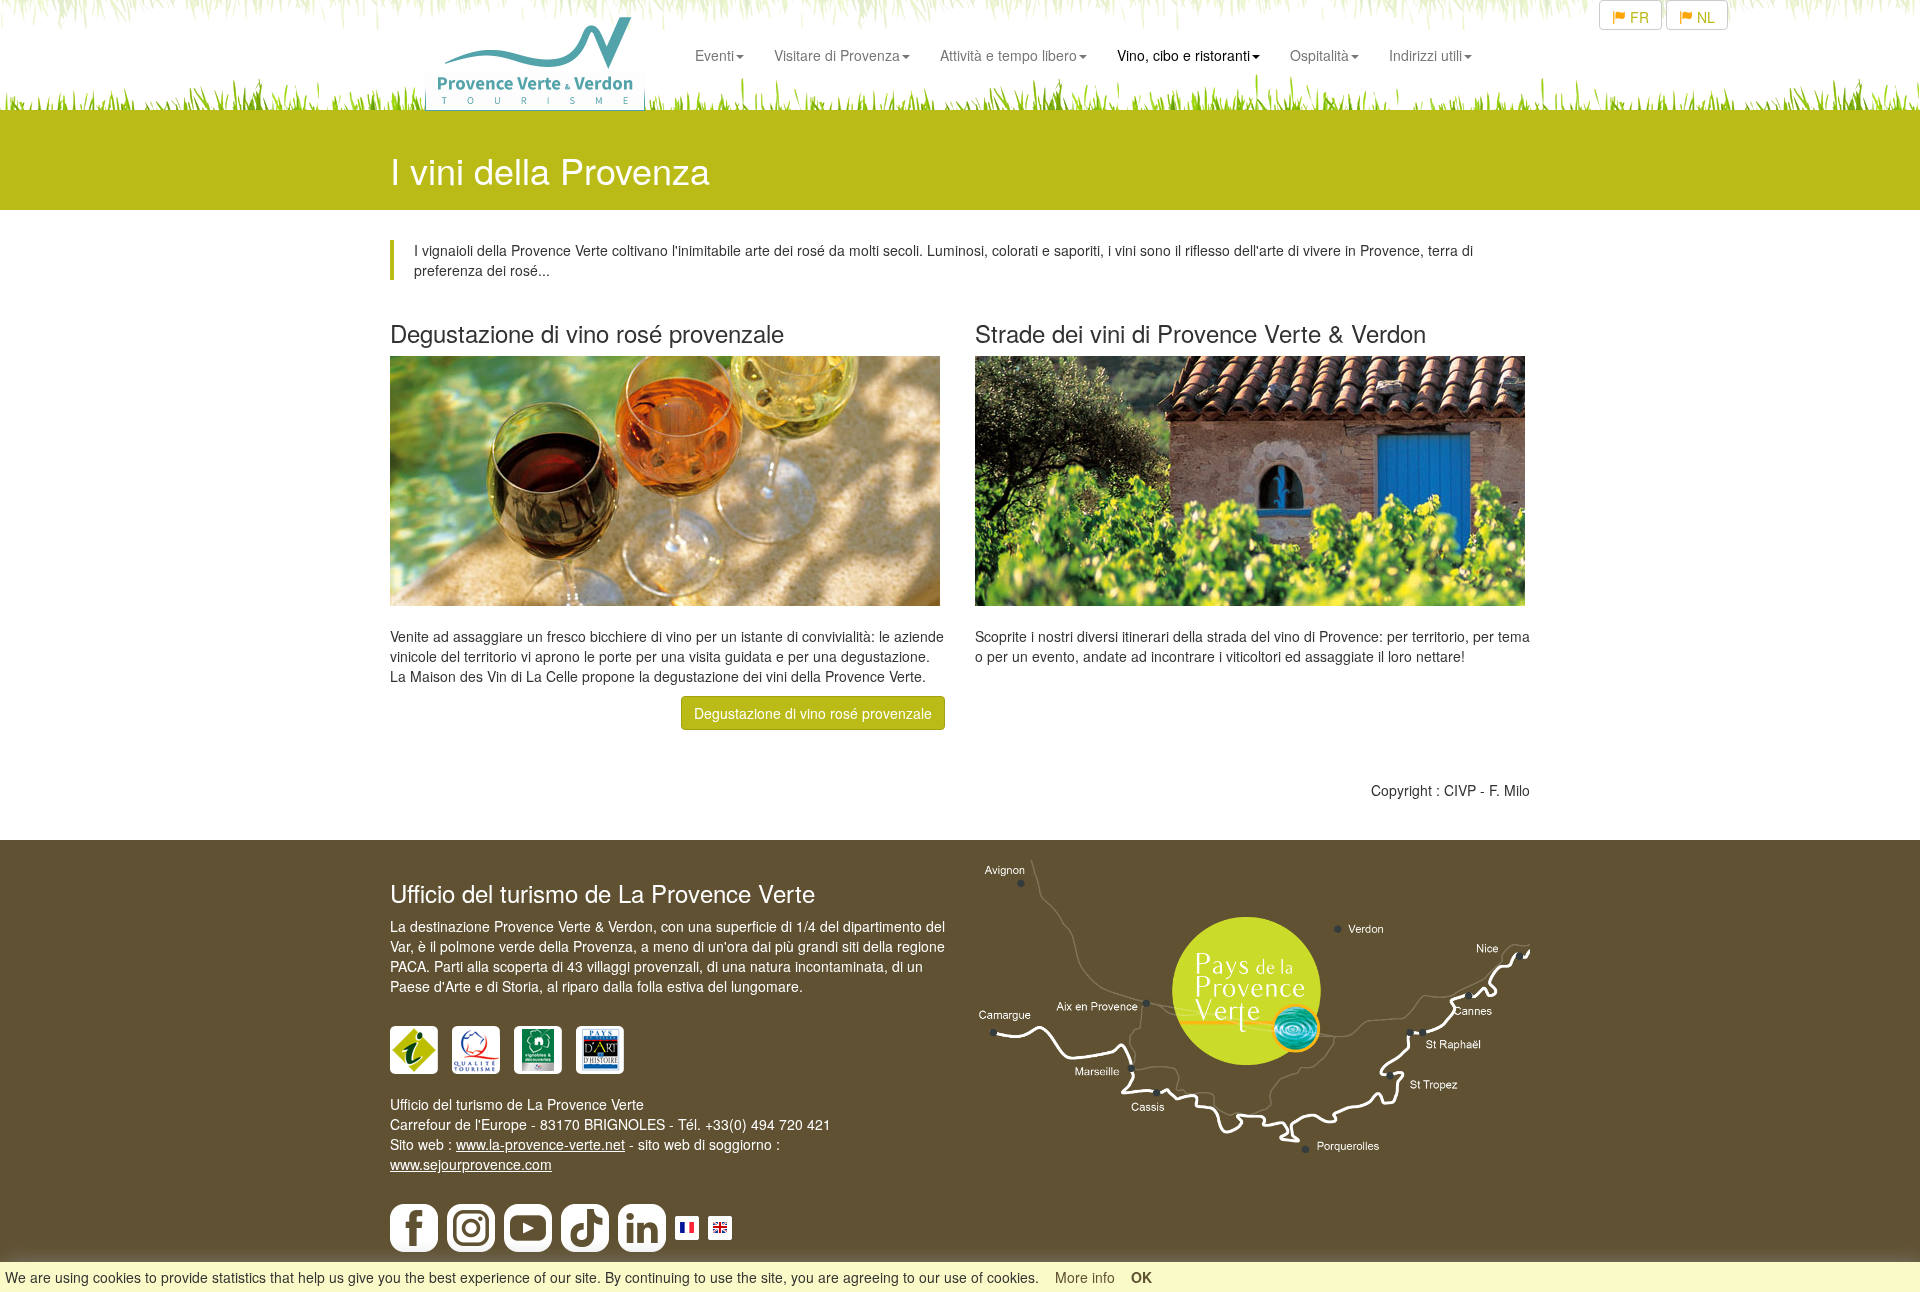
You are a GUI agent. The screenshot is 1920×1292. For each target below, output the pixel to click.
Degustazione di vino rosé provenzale (813, 713)
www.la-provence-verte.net (540, 1144)
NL (1704, 17)
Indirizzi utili (1425, 55)
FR (1637, 17)
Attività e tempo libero (1008, 55)
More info (1085, 1277)
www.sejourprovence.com (471, 1164)
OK (1141, 1277)
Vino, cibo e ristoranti (1183, 55)
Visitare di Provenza (837, 55)
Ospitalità (1319, 55)
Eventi (714, 55)
